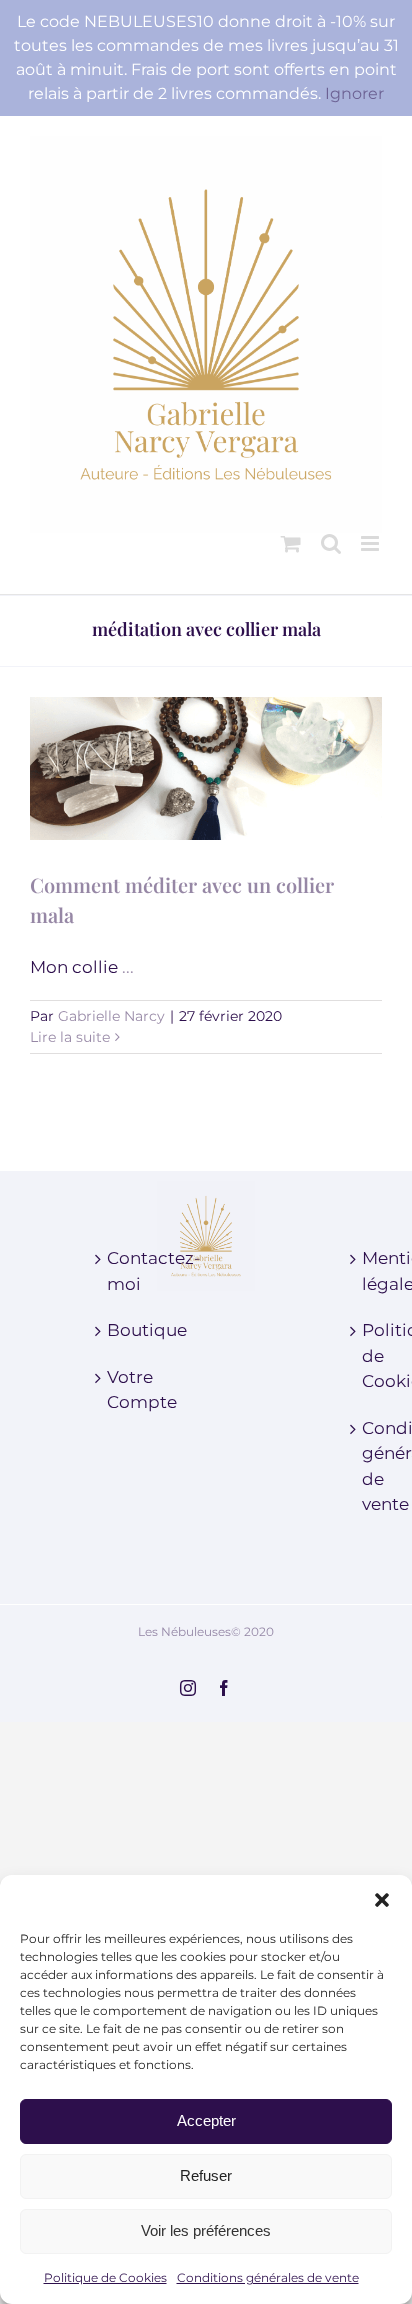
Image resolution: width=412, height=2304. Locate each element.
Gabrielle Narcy (111, 1016)
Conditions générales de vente (268, 2277)
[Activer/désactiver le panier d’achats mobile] (291, 543)
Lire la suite (70, 1037)
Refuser (206, 2175)
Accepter (206, 2120)
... (128, 967)
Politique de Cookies (105, 2277)
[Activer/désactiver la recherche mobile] (331, 543)
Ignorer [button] (354, 93)
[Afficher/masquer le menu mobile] (371, 543)
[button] (382, 1900)
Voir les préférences (206, 2230)
